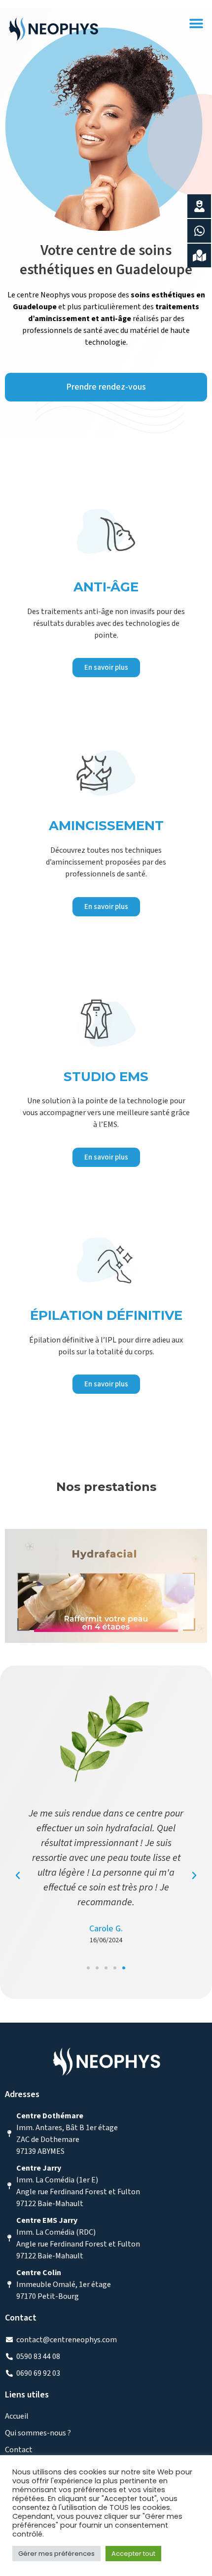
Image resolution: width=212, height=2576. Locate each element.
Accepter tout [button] (133, 2554)
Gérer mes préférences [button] (56, 2554)
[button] (196, 23)
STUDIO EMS (106, 1077)
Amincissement (106, 826)
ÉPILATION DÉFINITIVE (106, 1315)
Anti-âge (106, 587)
